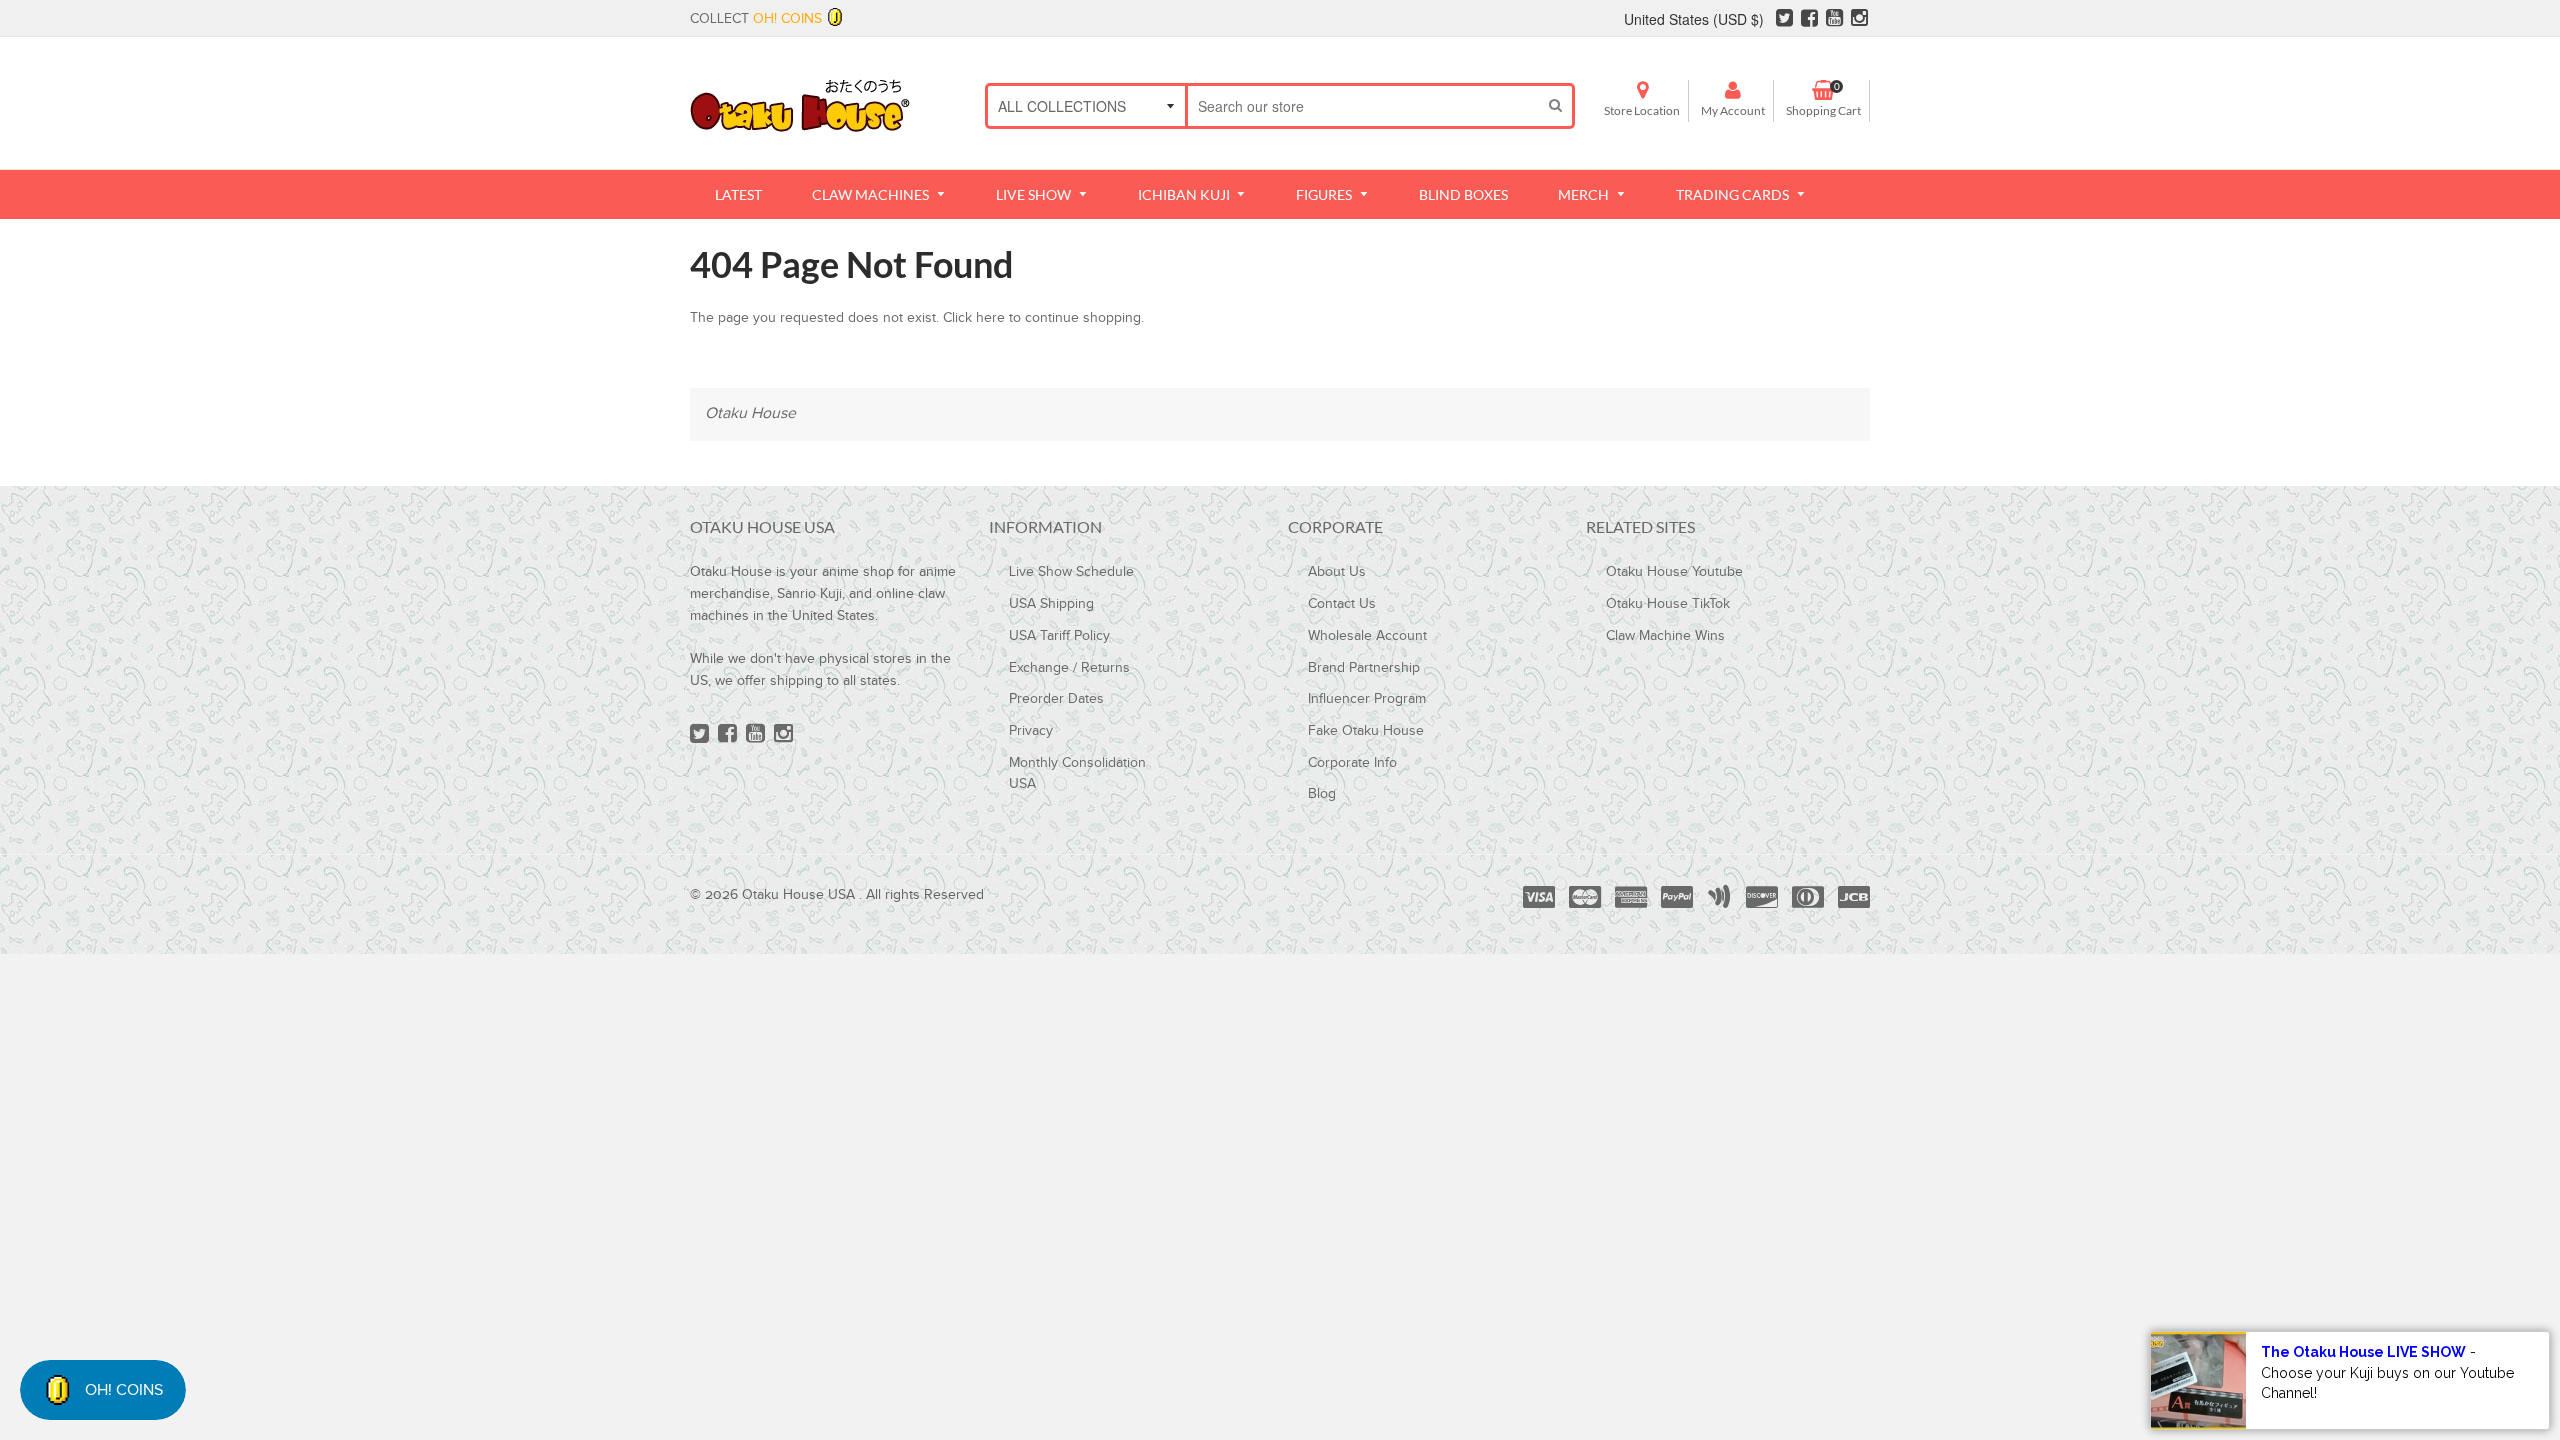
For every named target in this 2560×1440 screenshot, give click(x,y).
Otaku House (750, 413)
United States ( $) (1694, 19)
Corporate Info (1352, 763)
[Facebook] (1809, 21)
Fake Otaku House (1366, 731)
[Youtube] (1834, 21)
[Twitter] (1784, 21)
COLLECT (756, 19)
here (990, 318)
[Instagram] (1859, 21)
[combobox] (1363, 106)
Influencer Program (1367, 699)
